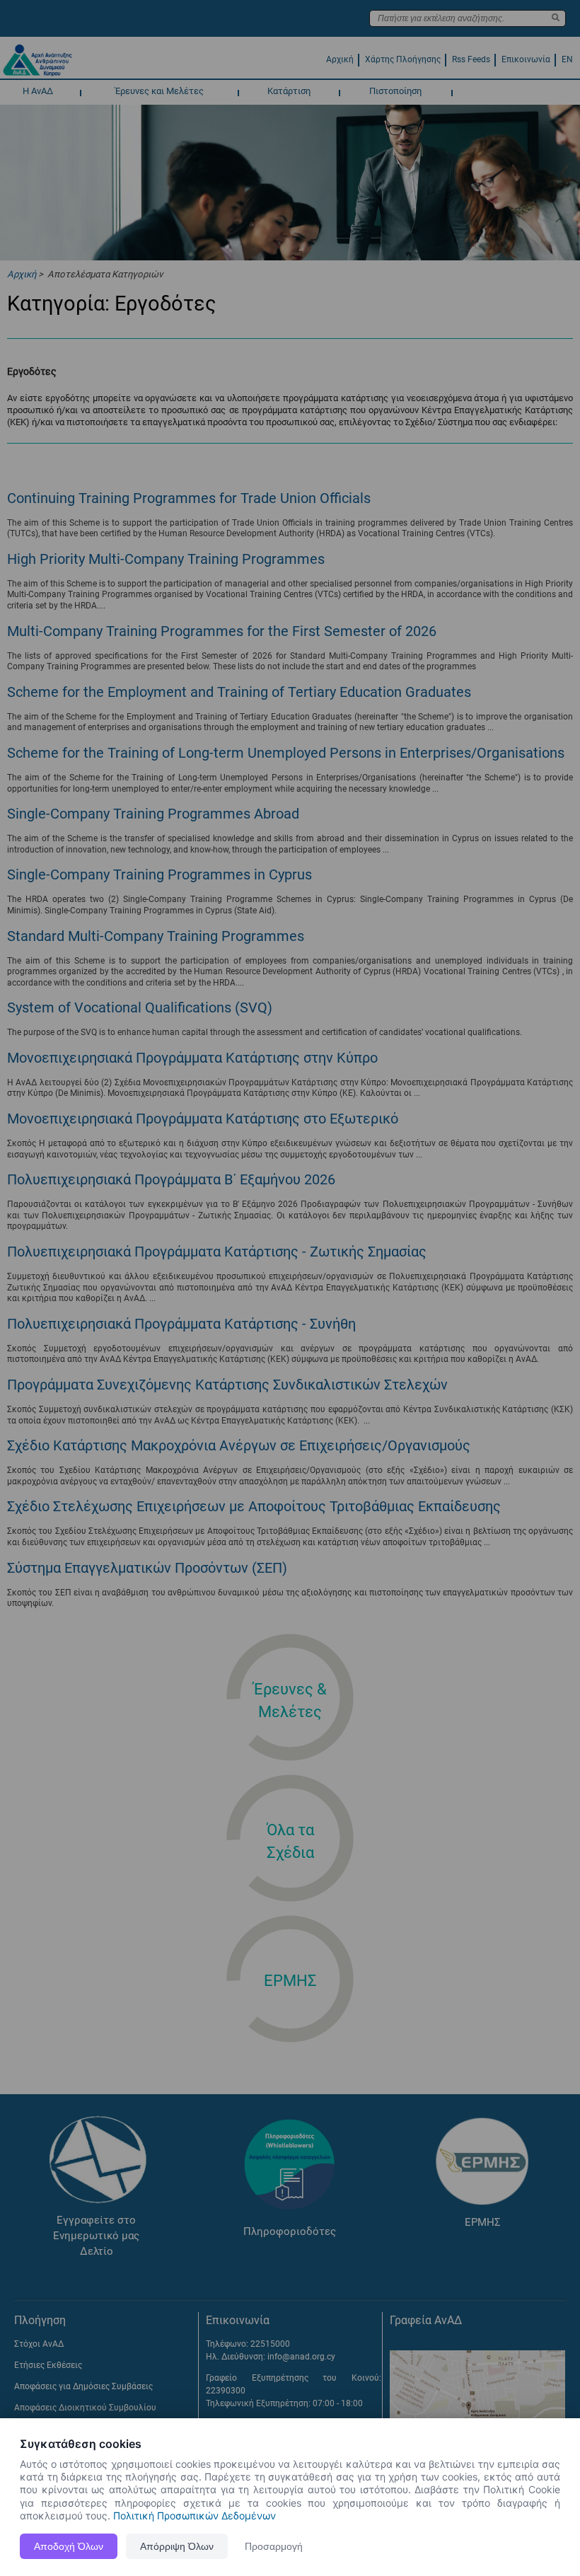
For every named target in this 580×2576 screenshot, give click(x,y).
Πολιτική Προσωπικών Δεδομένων (195, 2516)
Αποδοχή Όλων (69, 2546)
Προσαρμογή (274, 2546)
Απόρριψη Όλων (177, 2546)
